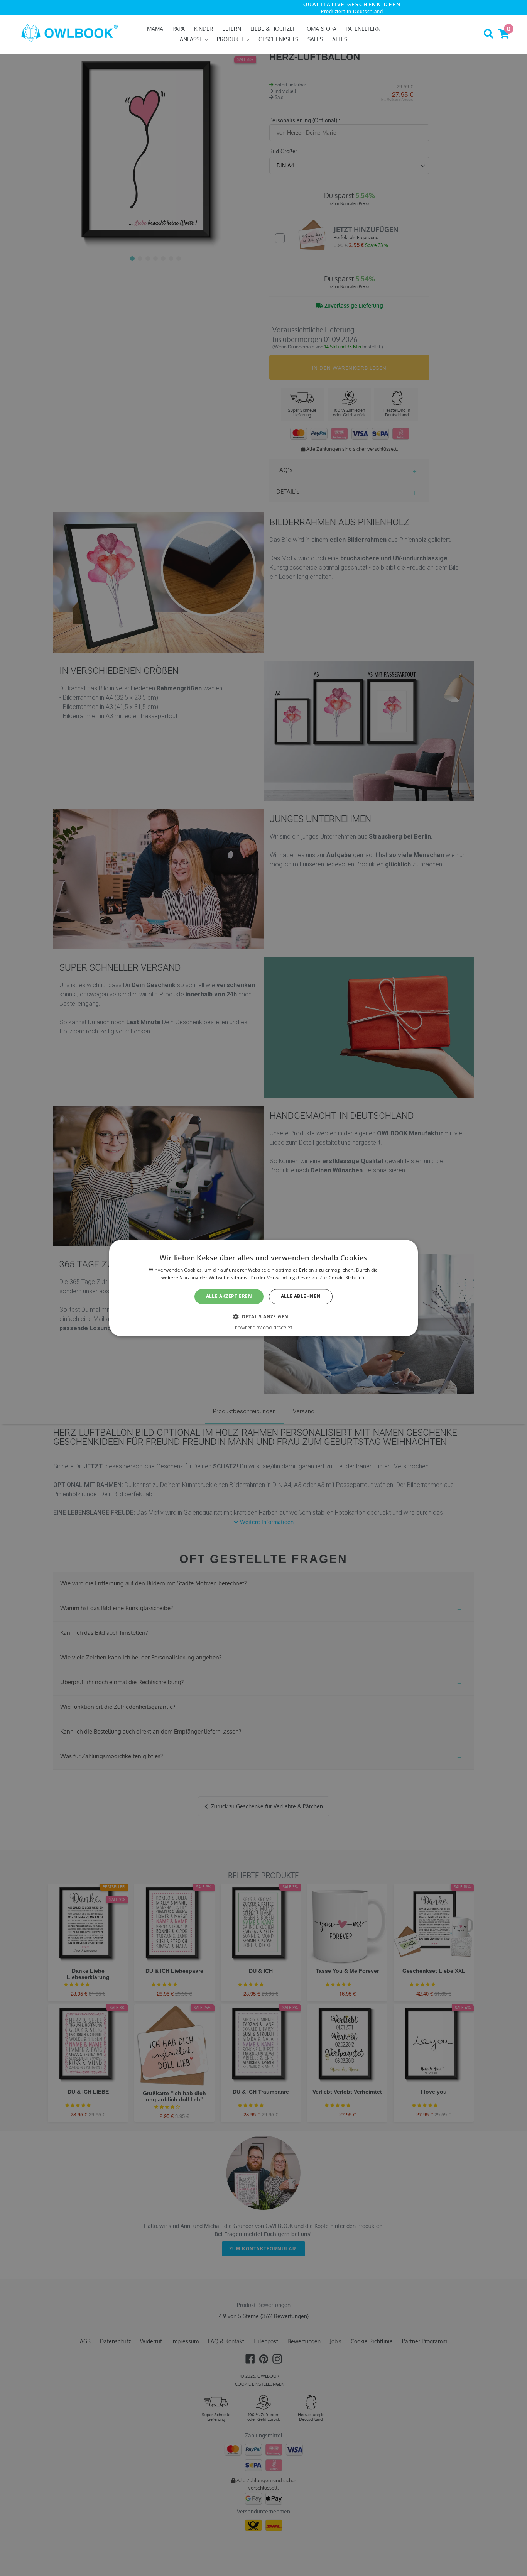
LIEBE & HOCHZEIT (274, 29)
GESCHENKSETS (278, 39)
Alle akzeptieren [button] (229, 1296)
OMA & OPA (322, 29)
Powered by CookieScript (264, 1328)
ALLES (340, 39)
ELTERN (232, 29)
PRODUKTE (231, 39)
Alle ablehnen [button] (301, 1296)
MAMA (155, 29)
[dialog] (263, 1288)
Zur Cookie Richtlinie (343, 1278)
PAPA (179, 29)
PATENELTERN (363, 29)
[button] (264, 1316)
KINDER (204, 29)
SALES (315, 39)
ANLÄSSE (192, 39)
